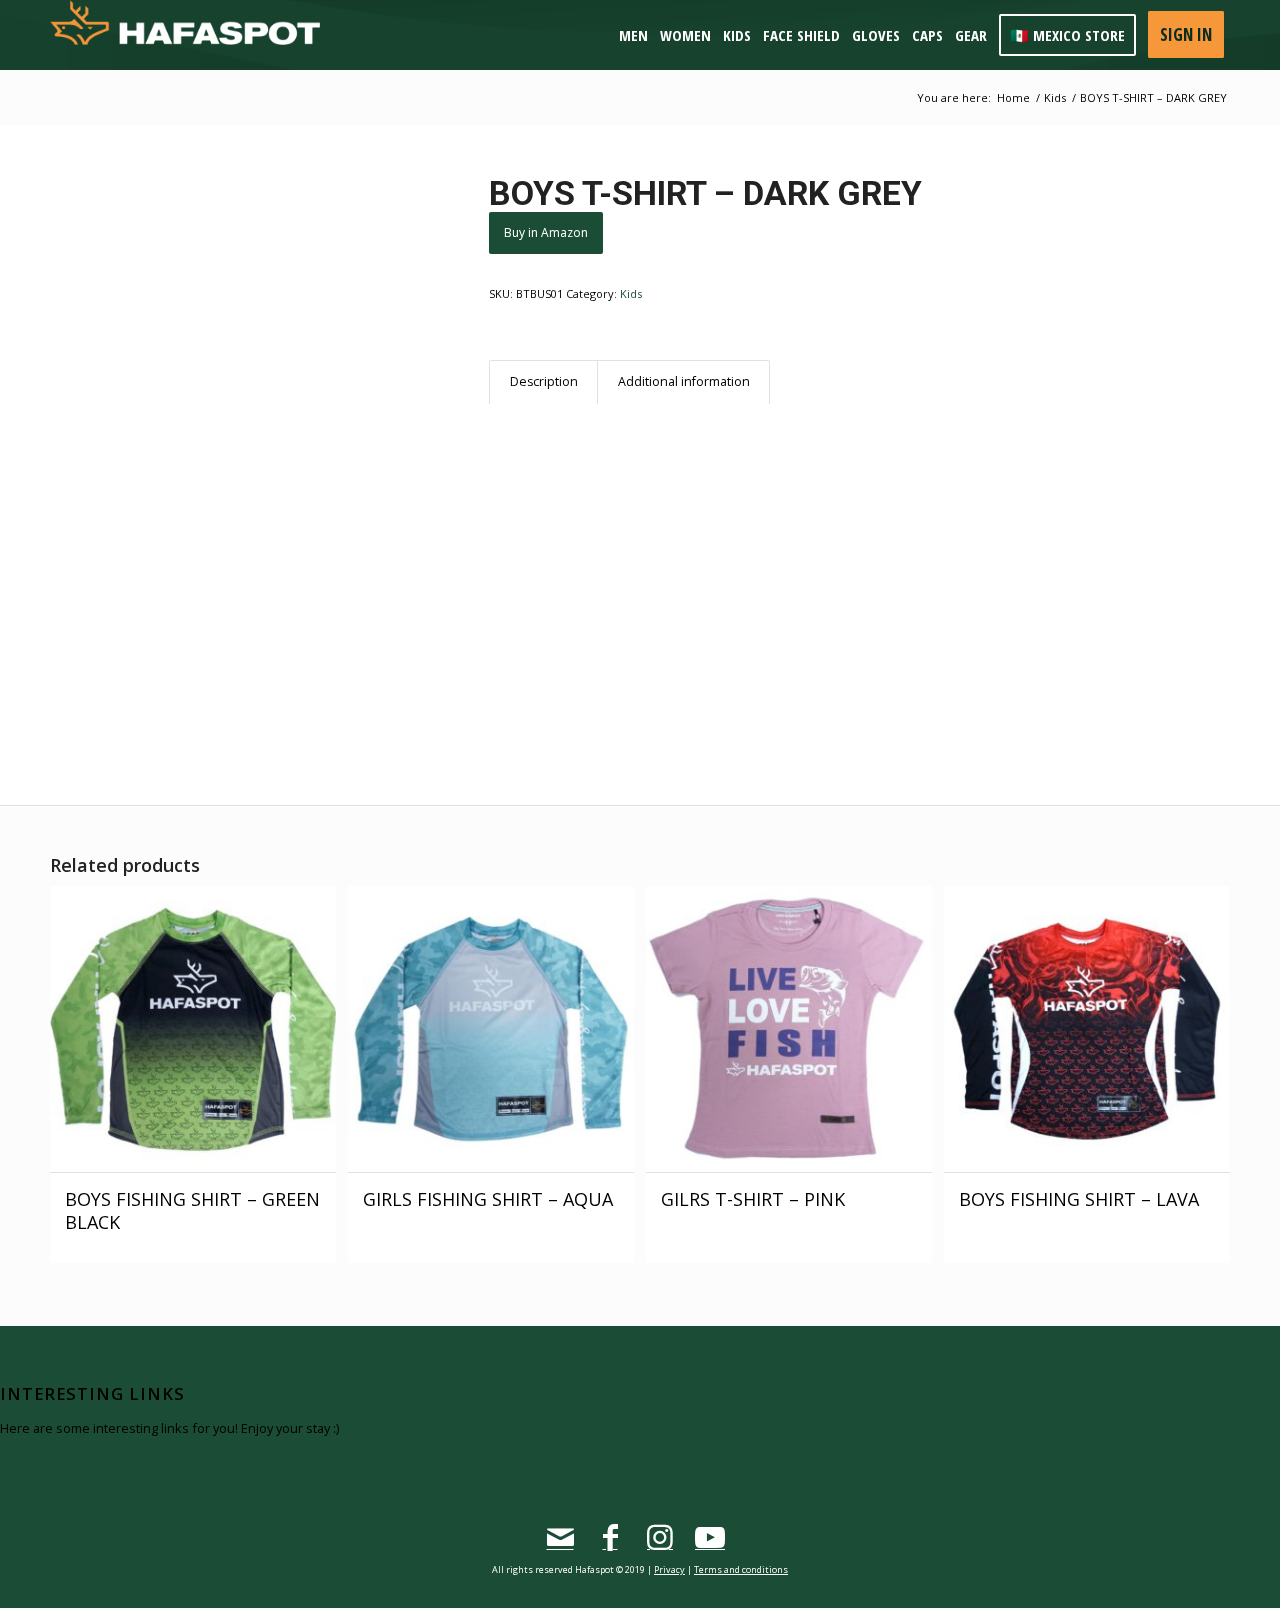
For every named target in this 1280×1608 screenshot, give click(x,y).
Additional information (684, 381)
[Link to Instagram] (660, 1538)
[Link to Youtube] (710, 1538)
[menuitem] (637, 35)
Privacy (669, 1569)
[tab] (543, 382)
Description (544, 381)
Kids (631, 293)
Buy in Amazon (546, 232)
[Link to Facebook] (610, 1538)
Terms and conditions (741, 1569)
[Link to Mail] (560, 1538)
